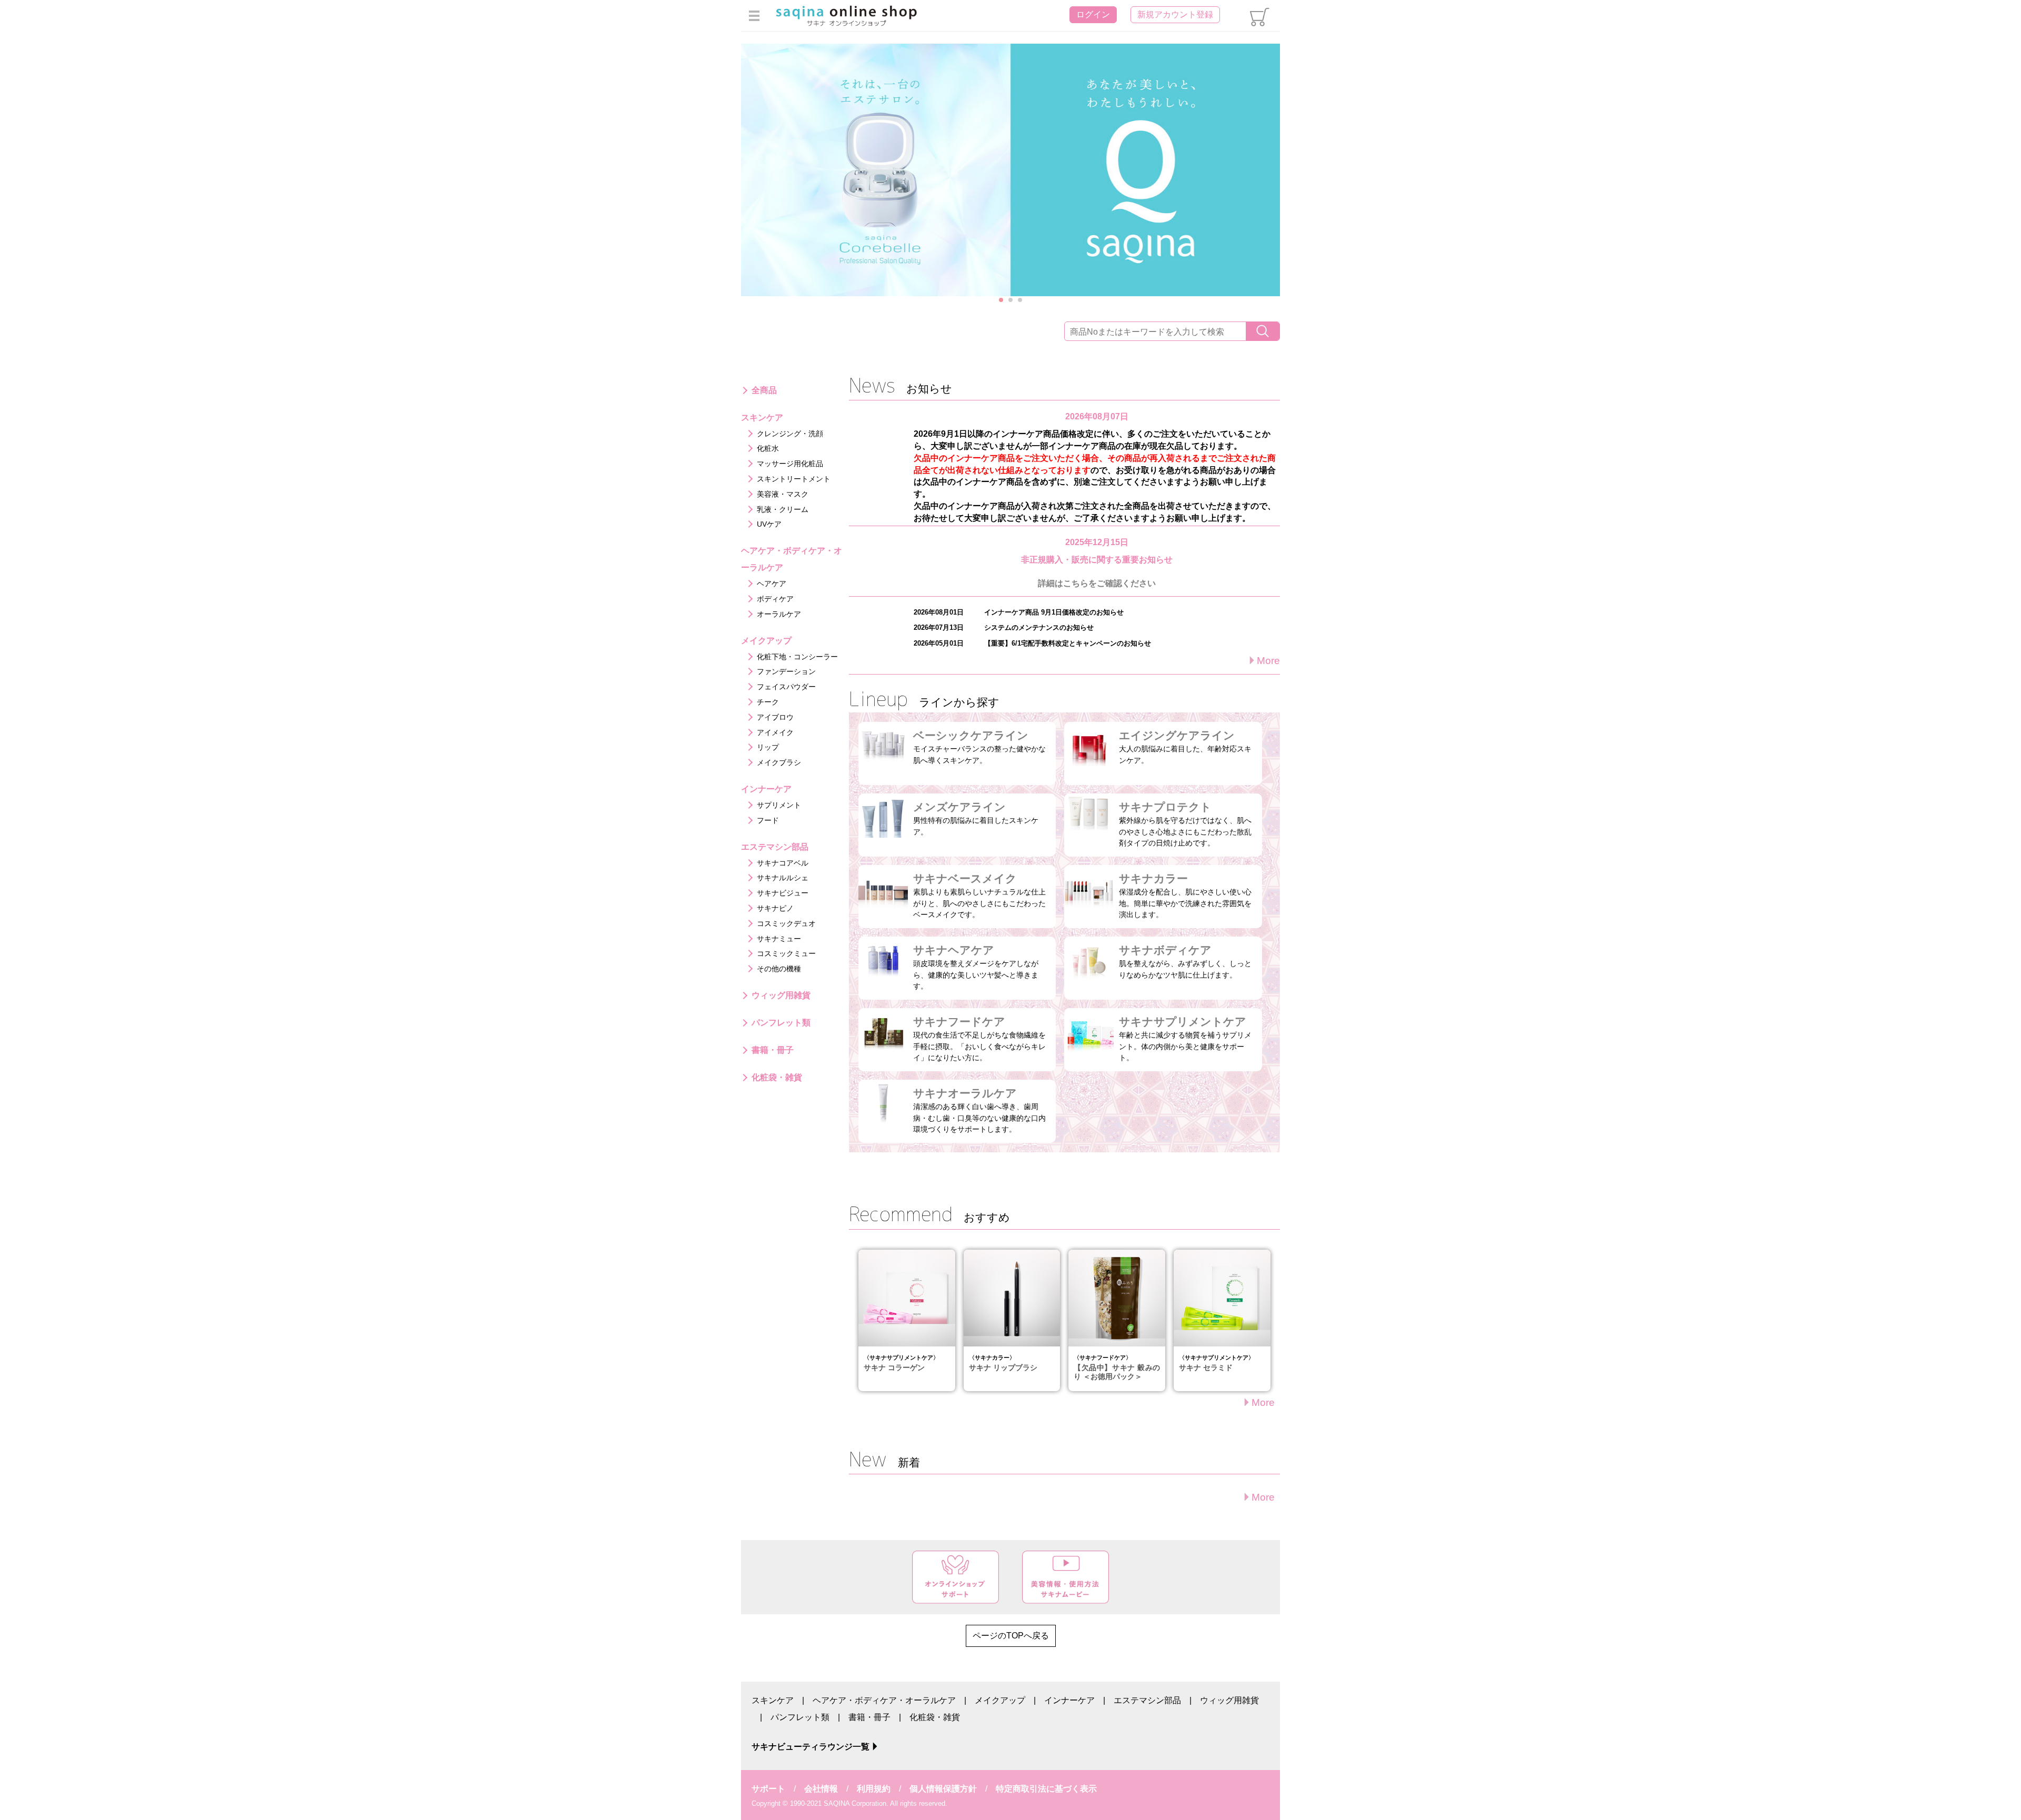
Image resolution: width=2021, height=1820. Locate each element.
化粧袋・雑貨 (935, 1717)
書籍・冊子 (869, 1717)
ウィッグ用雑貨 (1229, 1700)
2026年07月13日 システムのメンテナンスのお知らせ (1004, 627)
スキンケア (773, 1700)
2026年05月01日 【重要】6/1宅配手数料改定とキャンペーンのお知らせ (1032, 643)
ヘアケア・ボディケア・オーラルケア (884, 1700)
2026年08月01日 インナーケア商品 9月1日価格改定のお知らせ (1019, 612)
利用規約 (874, 1789)
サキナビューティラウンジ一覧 (811, 1747)
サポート (768, 1789)
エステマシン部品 (1147, 1700)
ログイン (1093, 14)
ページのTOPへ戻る (1011, 1636)
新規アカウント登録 (1175, 14)
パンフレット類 (800, 1717)
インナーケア (1069, 1700)
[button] (1001, 300)
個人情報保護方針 (943, 1789)
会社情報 (821, 1789)
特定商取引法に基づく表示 (1046, 1789)
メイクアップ (1000, 1700)
